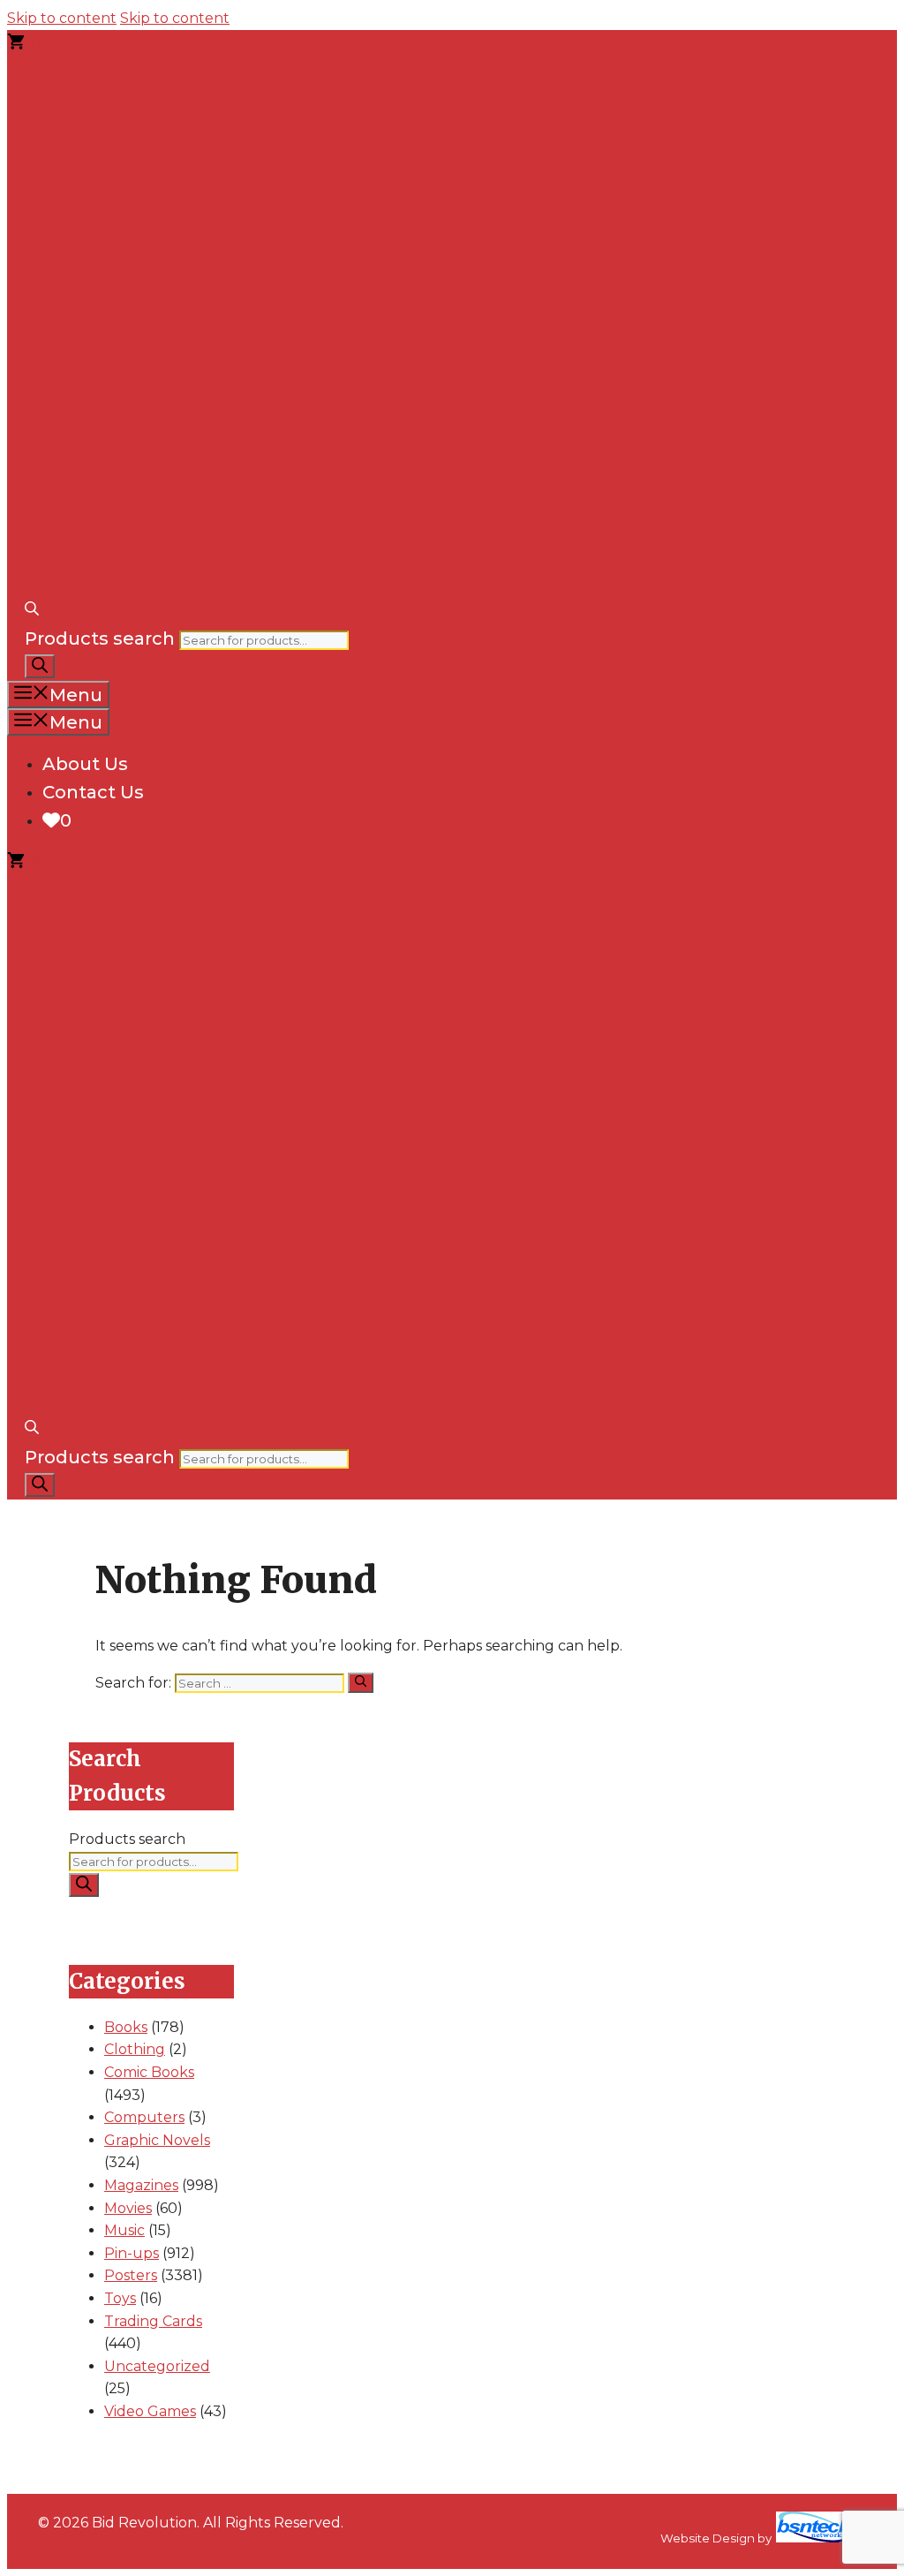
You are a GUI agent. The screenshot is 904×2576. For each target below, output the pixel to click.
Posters (131, 2275)
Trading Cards (153, 2321)
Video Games (150, 2411)
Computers (144, 2117)
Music (124, 2230)
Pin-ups (132, 2253)
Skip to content (62, 18)
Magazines (141, 2185)
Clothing (135, 2049)
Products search (100, 638)
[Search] (40, 666)
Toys (120, 2298)
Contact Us (93, 792)
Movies (128, 2208)
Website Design (708, 2538)
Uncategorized (157, 2366)
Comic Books (149, 2072)
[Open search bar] (32, 610)
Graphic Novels (157, 2140)
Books (126, 2027)
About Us (85, 764)
